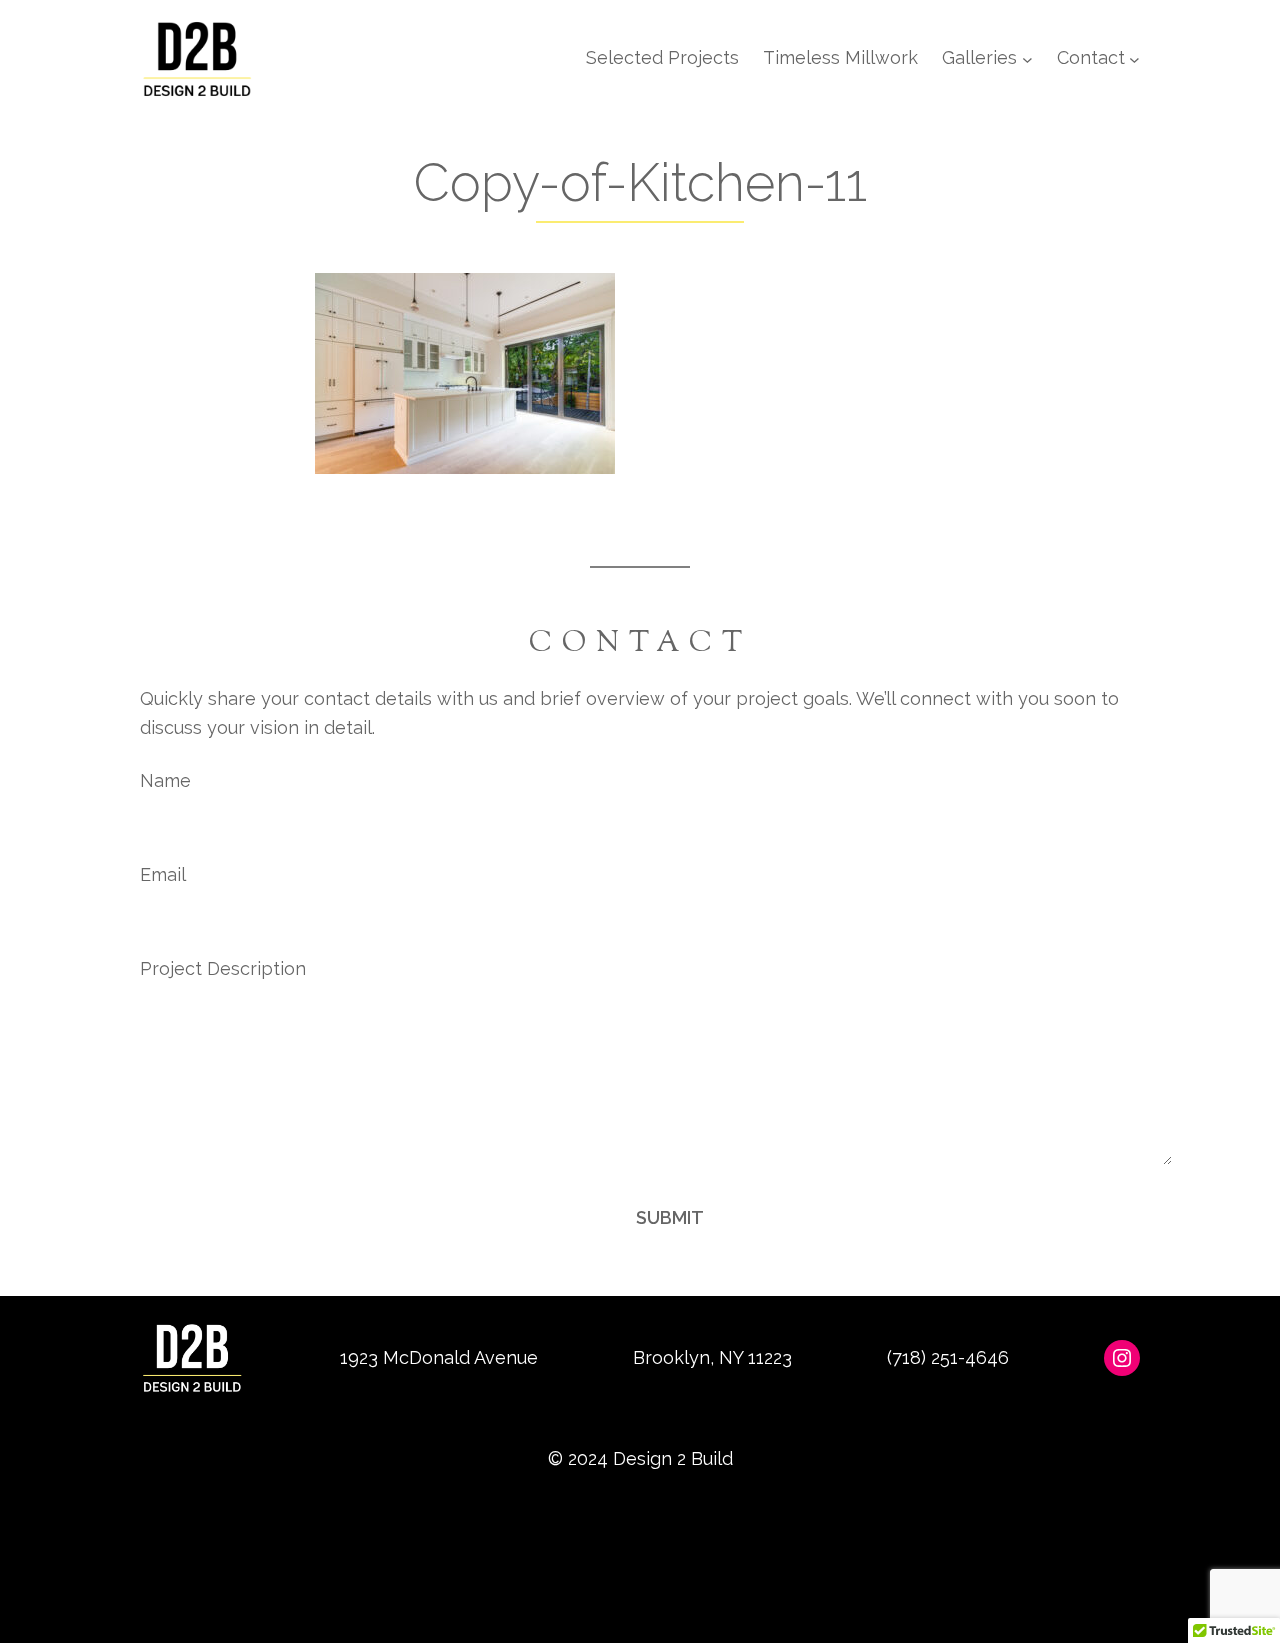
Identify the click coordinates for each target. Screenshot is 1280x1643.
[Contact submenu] (1134, 58)
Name (165, 780)
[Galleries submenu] (1027, 58)
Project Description (223, 968)
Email (163, 874)
